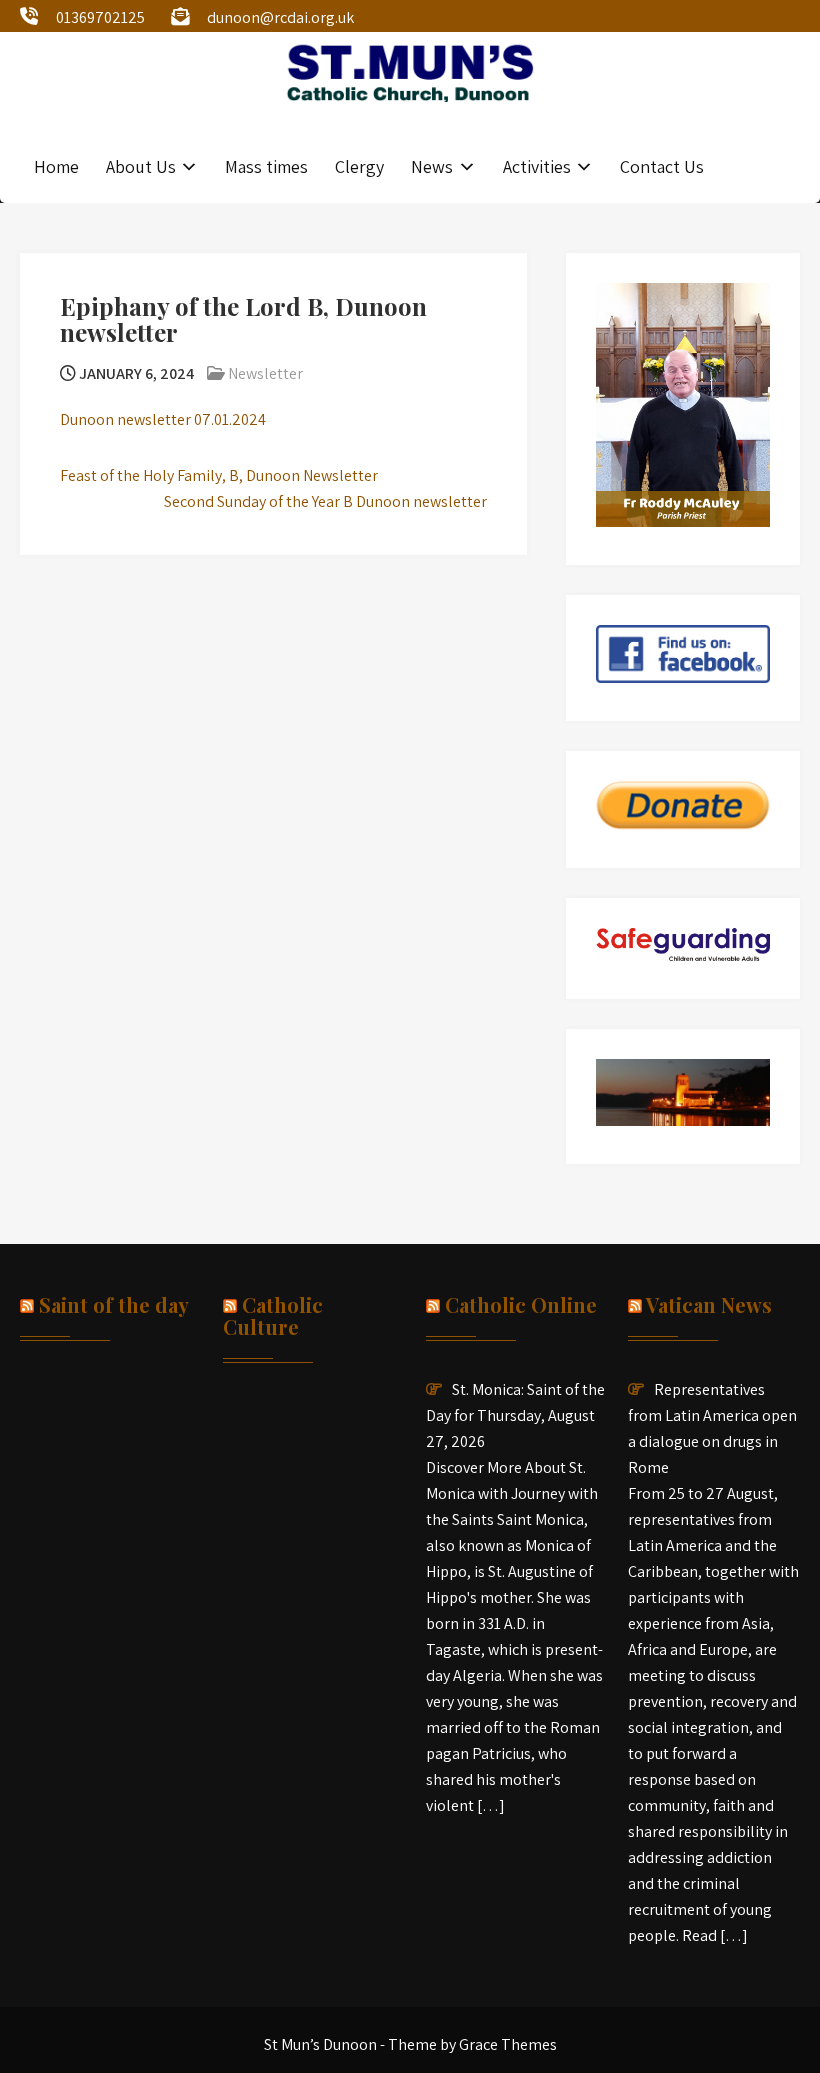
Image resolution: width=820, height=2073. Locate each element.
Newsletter (265, 373)
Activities (537, 166)
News (432, 166)
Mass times (266, 166)
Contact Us (662, 166)
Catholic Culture (273, 1315)
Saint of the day (114, 1304)
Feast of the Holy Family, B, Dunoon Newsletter (219, 475)
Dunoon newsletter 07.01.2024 (163, 419)
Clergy (359, 166)
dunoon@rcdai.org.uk (280, 17)
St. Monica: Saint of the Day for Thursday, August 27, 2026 (515, 1415)
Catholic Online (521, 1304)
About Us (141, 166)
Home (56, 166)
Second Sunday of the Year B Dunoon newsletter (325, 501)
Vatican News (709, 1304)
